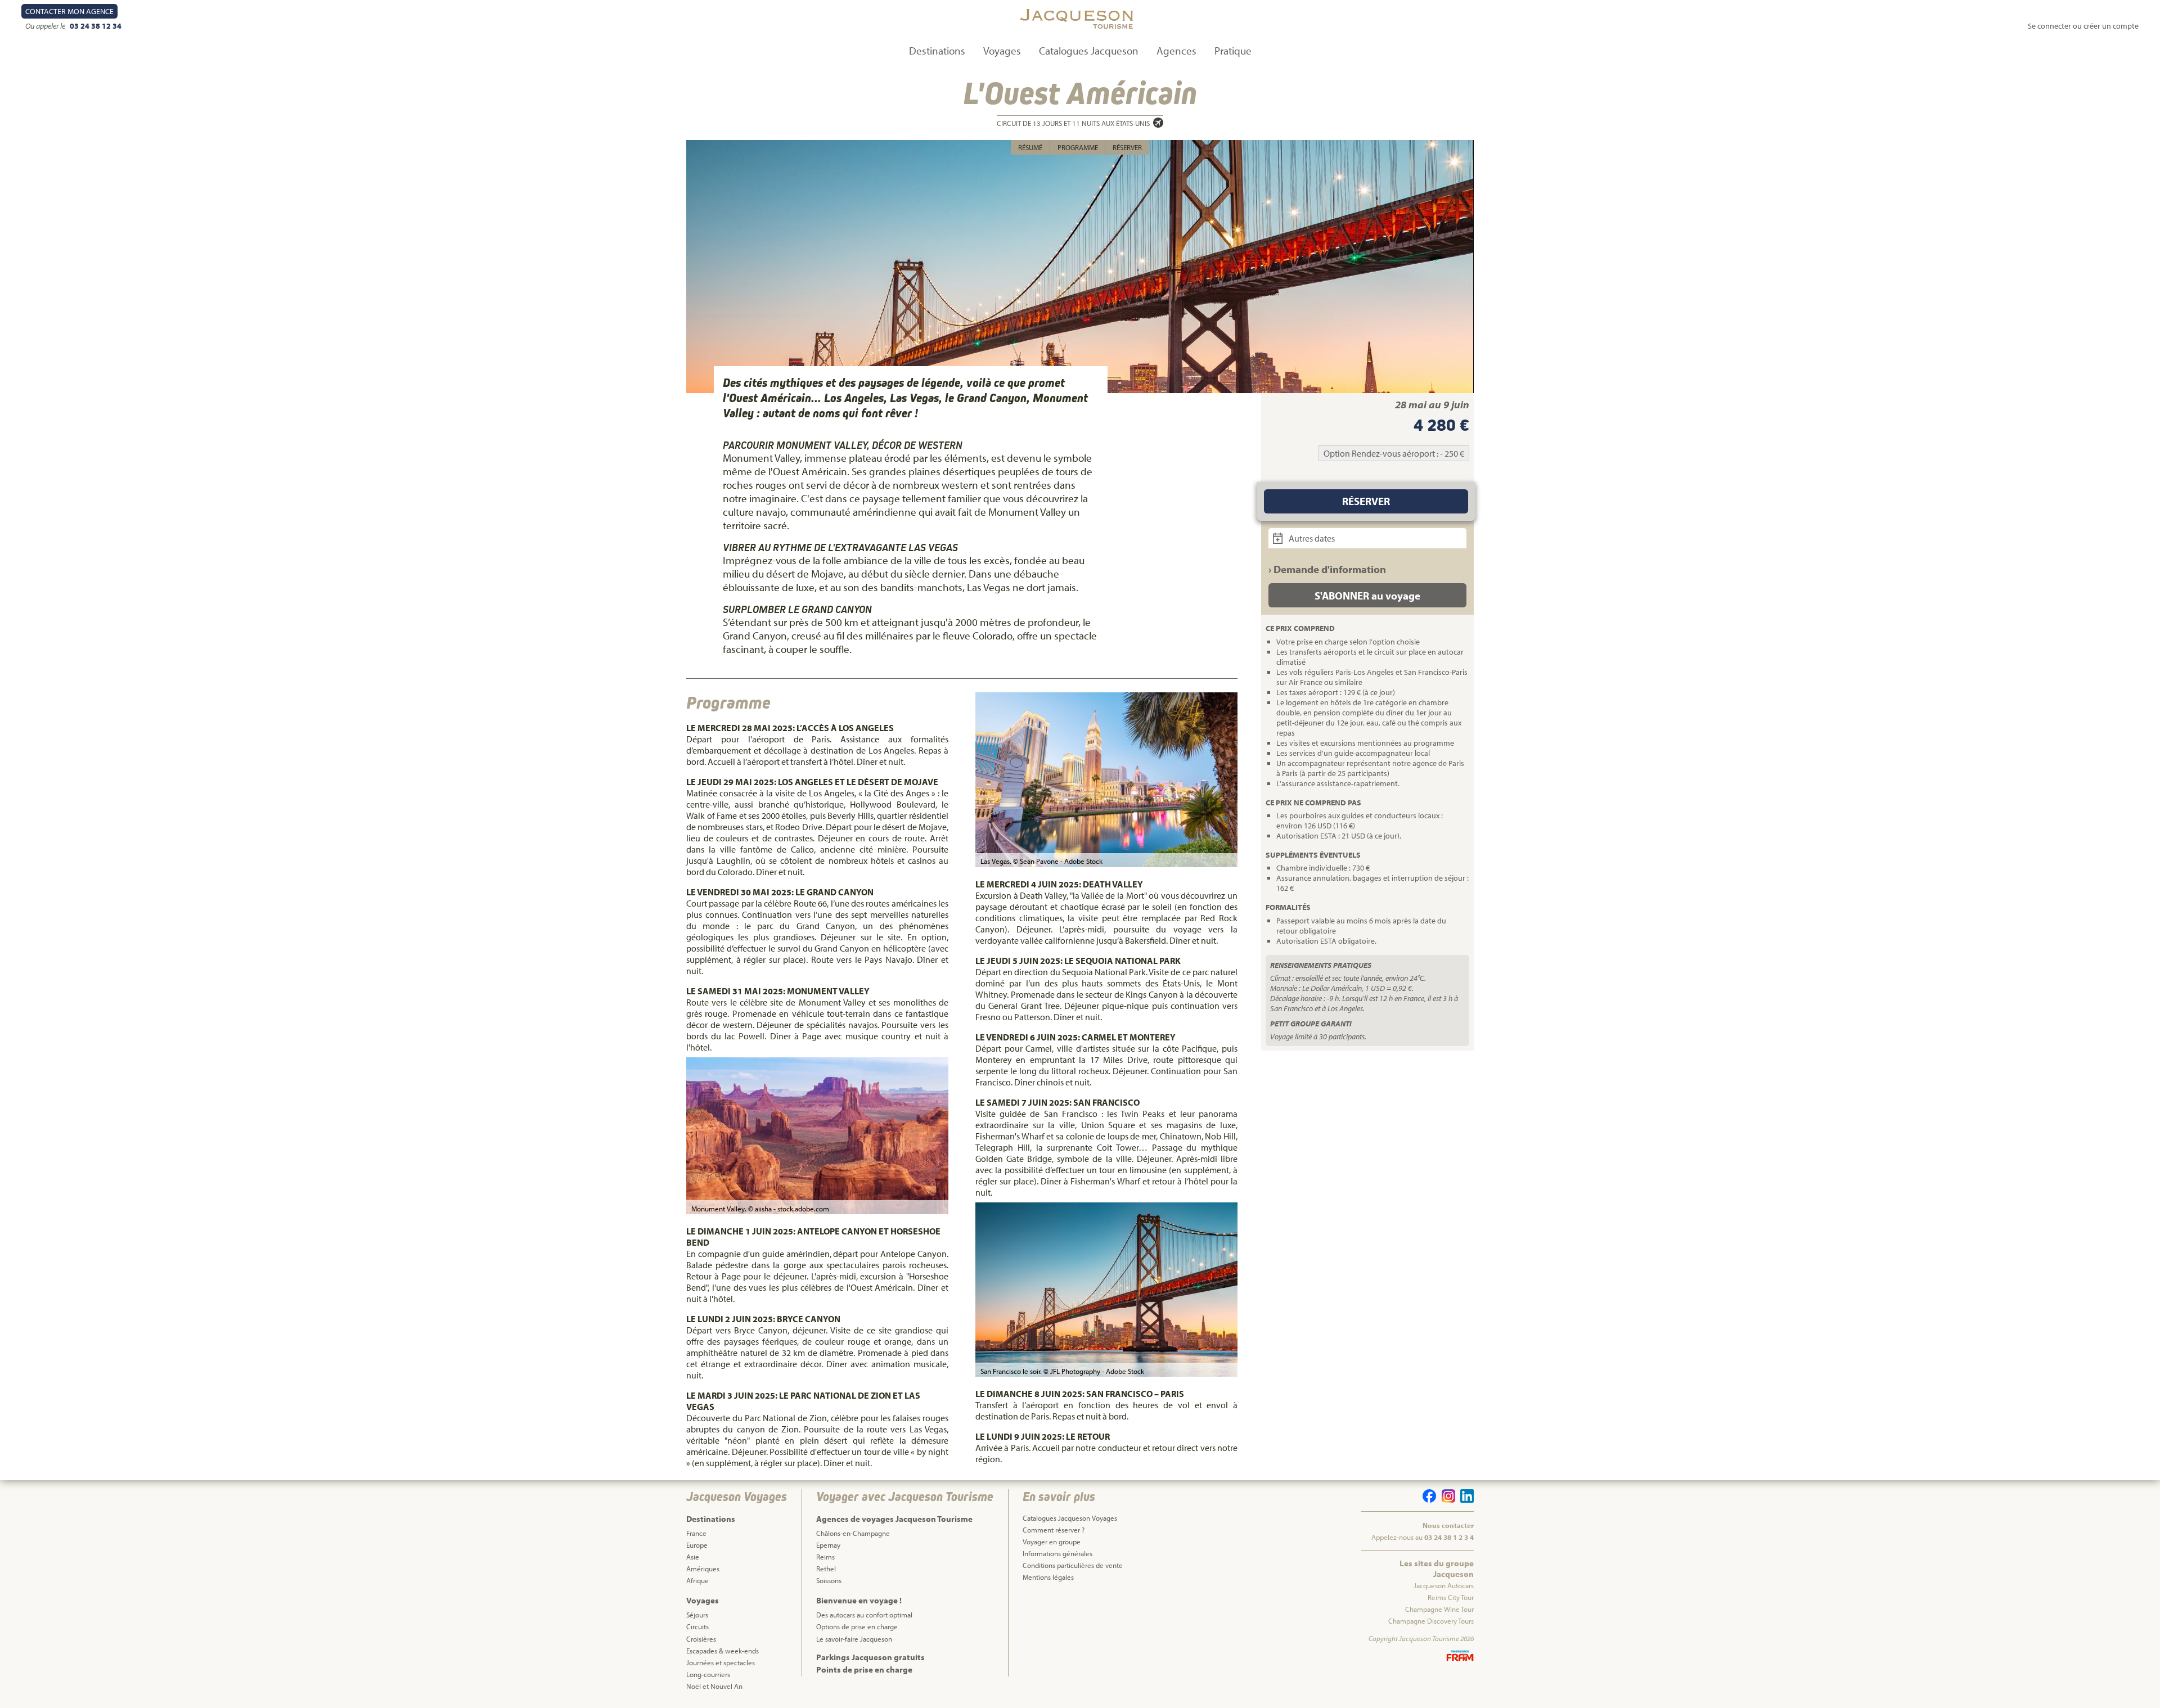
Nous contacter (1448, 1525)
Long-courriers (708, 1674)
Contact (69, 11)
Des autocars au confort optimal (864, 1615)
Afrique (697, 1580)
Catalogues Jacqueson (1089, 51)
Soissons (829, 1580)
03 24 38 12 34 (96, 26)
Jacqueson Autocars (1444, 1585)
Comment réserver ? (1054, 1530)
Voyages (1002, 51)
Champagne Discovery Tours (1431, 1621)
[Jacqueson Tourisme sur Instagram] (1446, 1500)
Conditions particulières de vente (1073, 1565)
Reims (825, 1557)
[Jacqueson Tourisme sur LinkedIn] (1465, 1500)
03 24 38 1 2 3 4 (1449, 1537)
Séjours (697, 1615)
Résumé (1030, 147)
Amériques (703, 1569)
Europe (697, 1545)
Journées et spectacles (721, 1662)
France (696, 1533)
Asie (693, 1557)
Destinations (937, 51)
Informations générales (1057, 1553)
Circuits (697, 1626)
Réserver (1127, 147)
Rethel (826, 1569)
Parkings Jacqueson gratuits (870, 1657)
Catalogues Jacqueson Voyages (1070, 1518)
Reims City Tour (1451, 1597)
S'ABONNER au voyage (1367, 596)
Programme (1078, 147)
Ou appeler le (46, 26)
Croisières (701, 1639)
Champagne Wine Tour (1439, 1609)
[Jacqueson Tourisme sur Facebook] (1428, 1500)
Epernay (828, 1545)
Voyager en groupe (1052, 1542)
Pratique (1233, 51)
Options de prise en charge (857, 1626)
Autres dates (1311, 538)
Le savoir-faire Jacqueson (854, 1639)
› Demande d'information (1327, 569)
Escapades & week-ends (723, 1651)
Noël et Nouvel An (714, 1686)
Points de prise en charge (864, 1669)
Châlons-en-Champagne (853, 1533)
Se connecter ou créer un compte (2083, 26)
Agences (1176, 51)
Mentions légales (1048, 1577)
